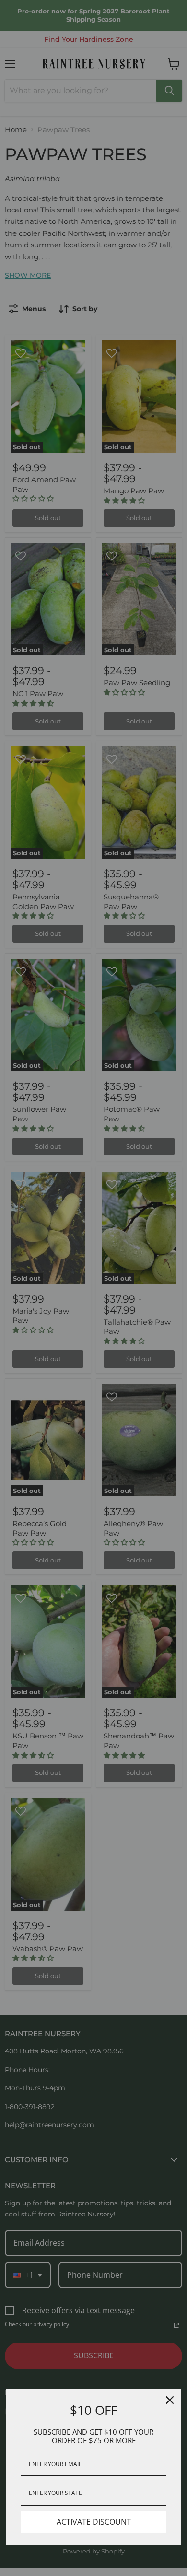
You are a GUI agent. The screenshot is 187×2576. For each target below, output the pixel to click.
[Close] (170, 2400)
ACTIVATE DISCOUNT (94, 2522)
